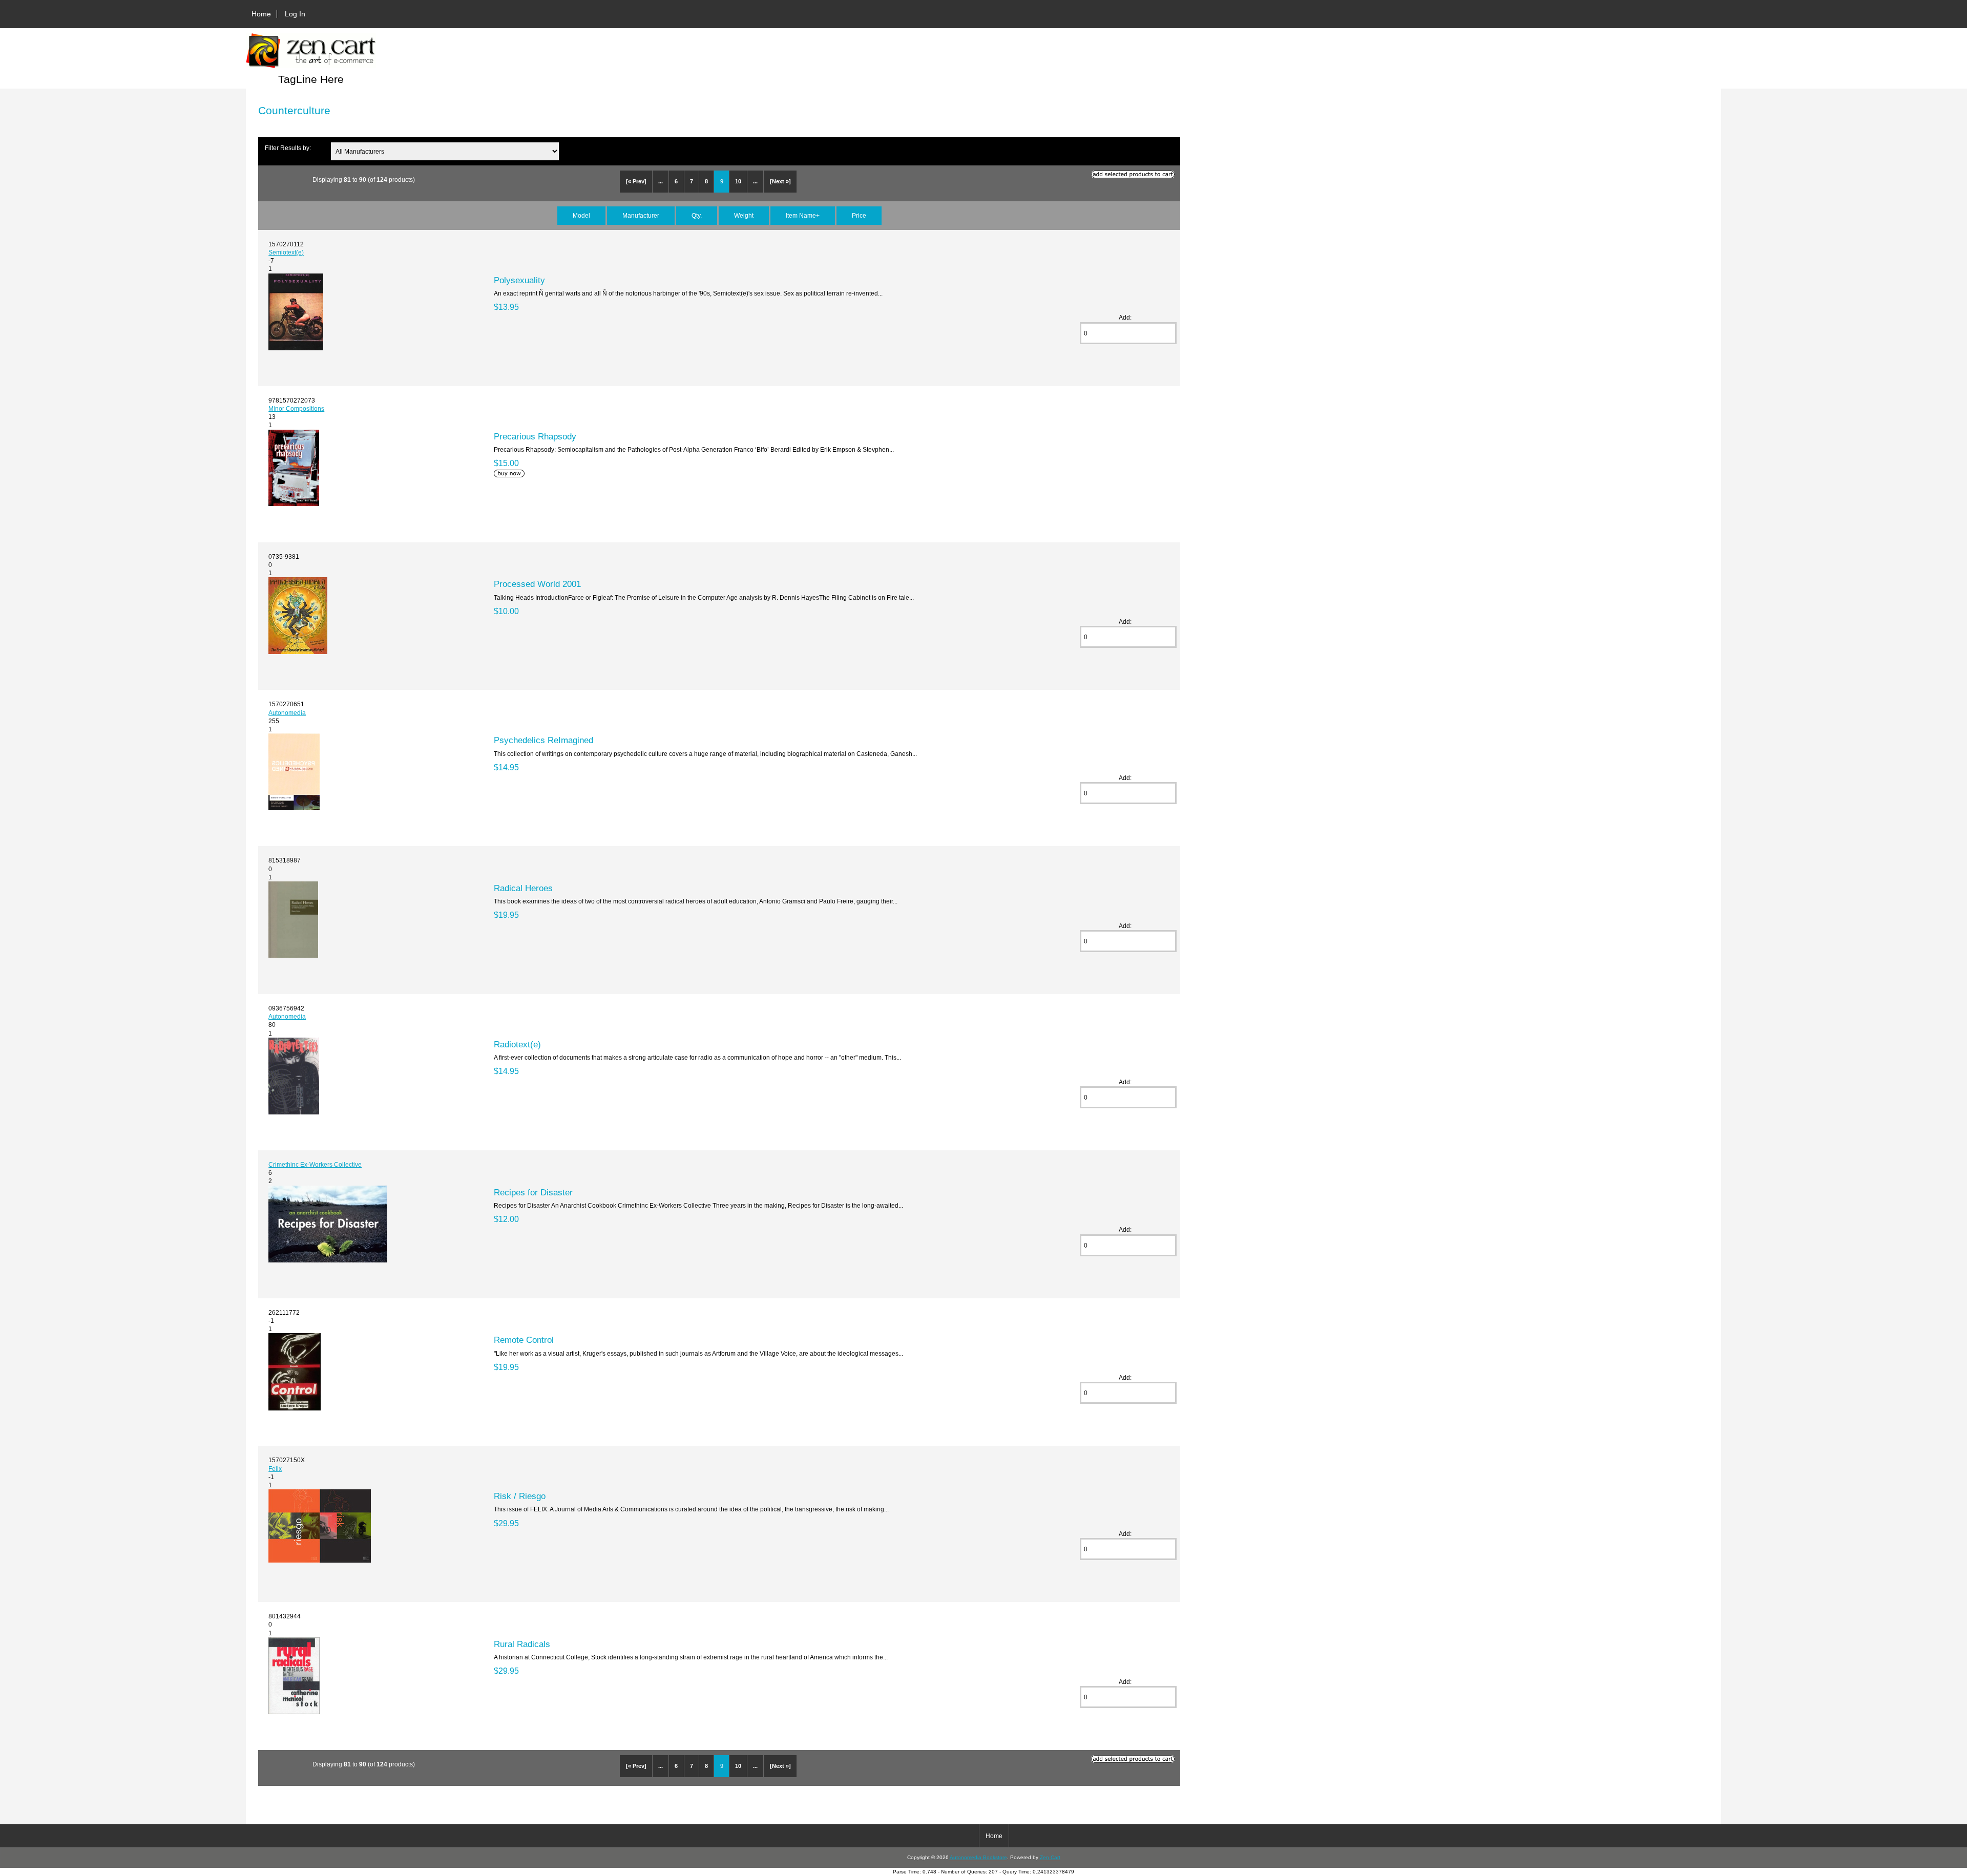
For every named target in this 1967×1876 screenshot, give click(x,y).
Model (581, 215)
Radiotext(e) (517, 1044)
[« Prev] (636, 181)
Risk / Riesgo (520, 1496)
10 (738, 181)
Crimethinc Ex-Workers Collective (315, 1164)
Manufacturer (641, 215)
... (661, 181)
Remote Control (524, 1340)
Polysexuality (519, 280)
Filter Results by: (288, 148)
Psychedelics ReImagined (543, 740)
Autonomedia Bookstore (978, 1857)
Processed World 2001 (537, 584)
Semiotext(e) (286, 252)
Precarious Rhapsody (535, 436)
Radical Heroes (523, 888)
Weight (744, 215)
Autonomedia (287, 713)
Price (859, 215)
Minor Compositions (296, 408)
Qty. (697, 215)
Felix (275, 1469)
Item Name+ (803, 215)
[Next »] (780, 181)
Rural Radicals (522, 1644)
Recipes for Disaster (533, 1192)
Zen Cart (1050, 1857)
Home (261, 14)
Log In (295, 14)
